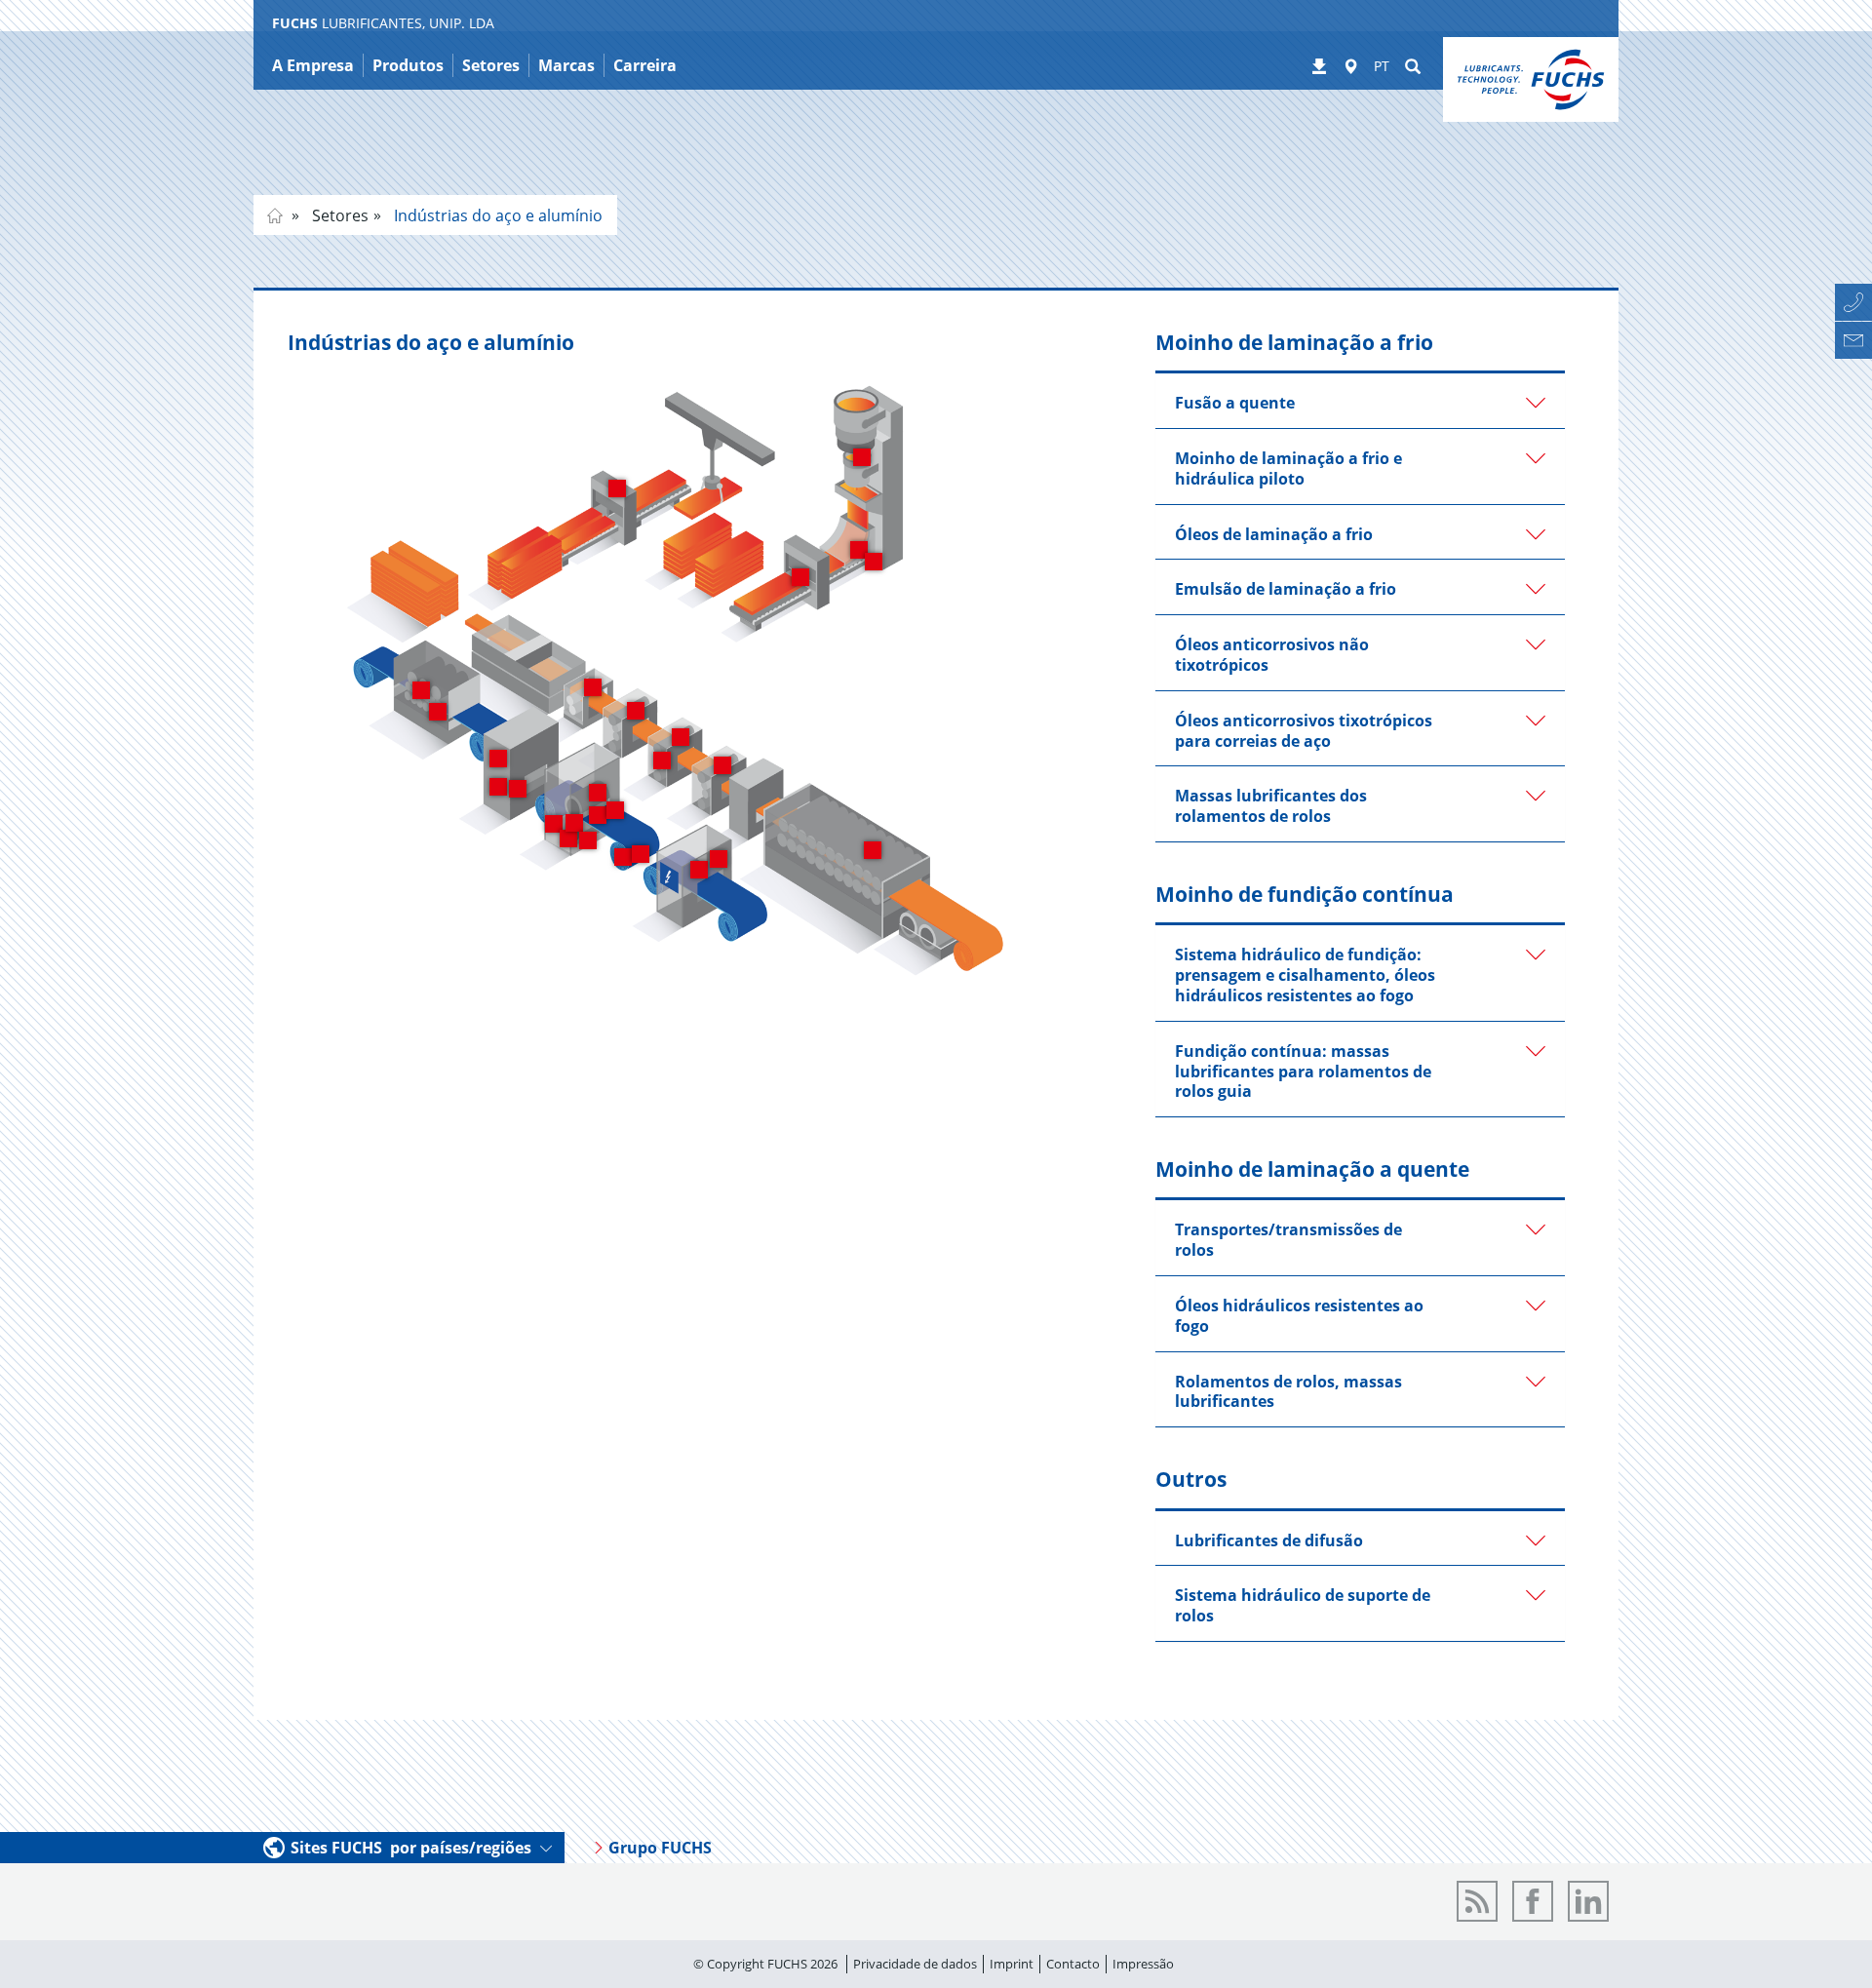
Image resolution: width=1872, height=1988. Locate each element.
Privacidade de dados (915, 1964)
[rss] (1477, 1901)
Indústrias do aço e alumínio (496, 215)
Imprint (1012, 1964)
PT (1382, 66)
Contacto (1073, 1964)
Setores (338, 215)
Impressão (1143, 1964)
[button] (1360, 401)
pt (275, 215)
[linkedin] (1588, 1901)
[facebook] (1533, 1901)
